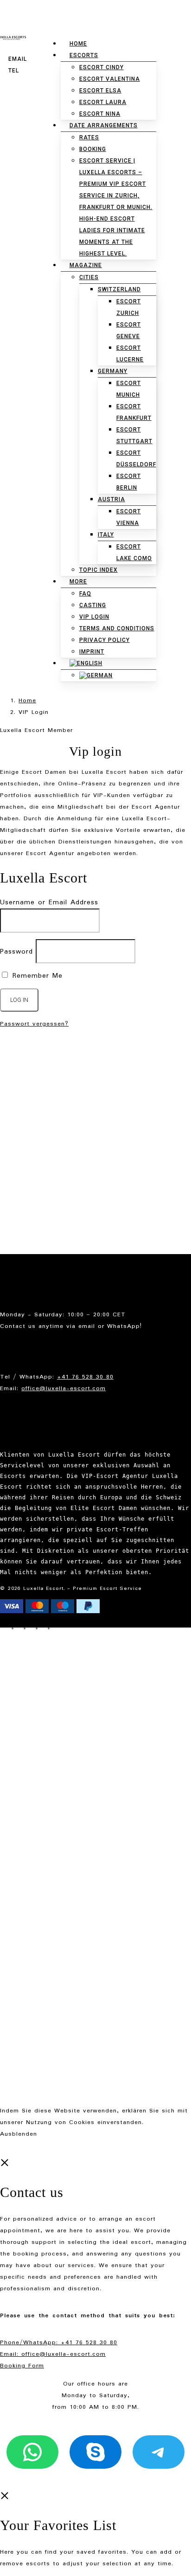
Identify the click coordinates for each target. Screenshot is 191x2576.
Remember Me (36, 976)
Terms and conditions (54, 1230)
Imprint (30, 1242)
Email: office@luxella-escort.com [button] (53, 2354)
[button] (160, 360)
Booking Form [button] (22, 2366)
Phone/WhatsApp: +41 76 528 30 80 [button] (59, 2343)
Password (16, 952)
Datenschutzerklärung (53, 1219)
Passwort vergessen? (34, 1024)
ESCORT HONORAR (49, 1152)
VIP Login (34, 1175)
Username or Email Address (49, 902)
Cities (28, 1163)
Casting (31, 1140)
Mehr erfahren (168, 2122)
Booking (31, 1117)
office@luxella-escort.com (64, 1389)
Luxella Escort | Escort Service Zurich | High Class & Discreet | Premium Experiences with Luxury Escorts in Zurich (105, 1094)
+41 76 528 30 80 (85, 1377)
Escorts (31, 1128)
